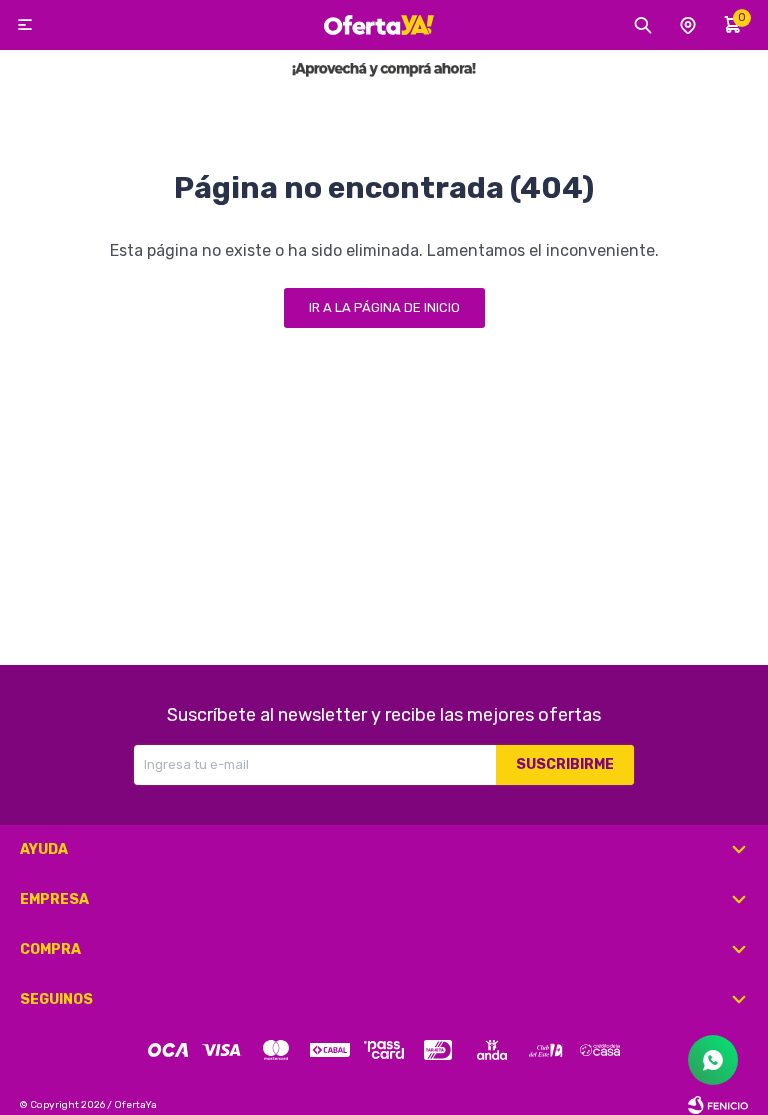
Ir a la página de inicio (384, 307)
